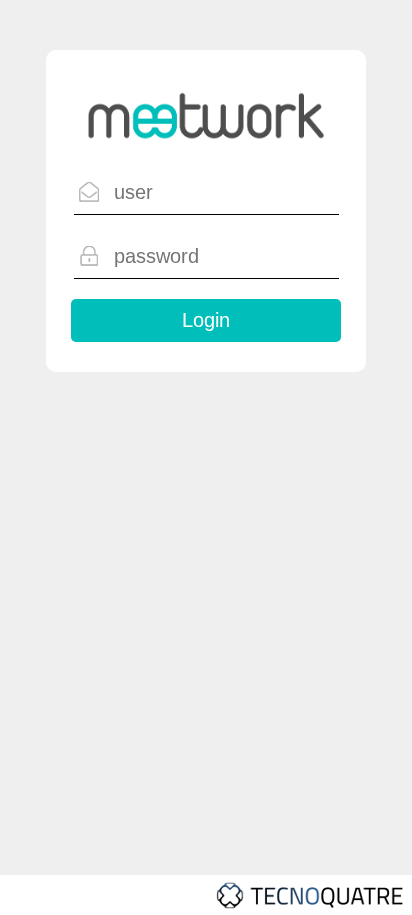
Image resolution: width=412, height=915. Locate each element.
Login (206, 320)
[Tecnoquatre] (206, 895)
